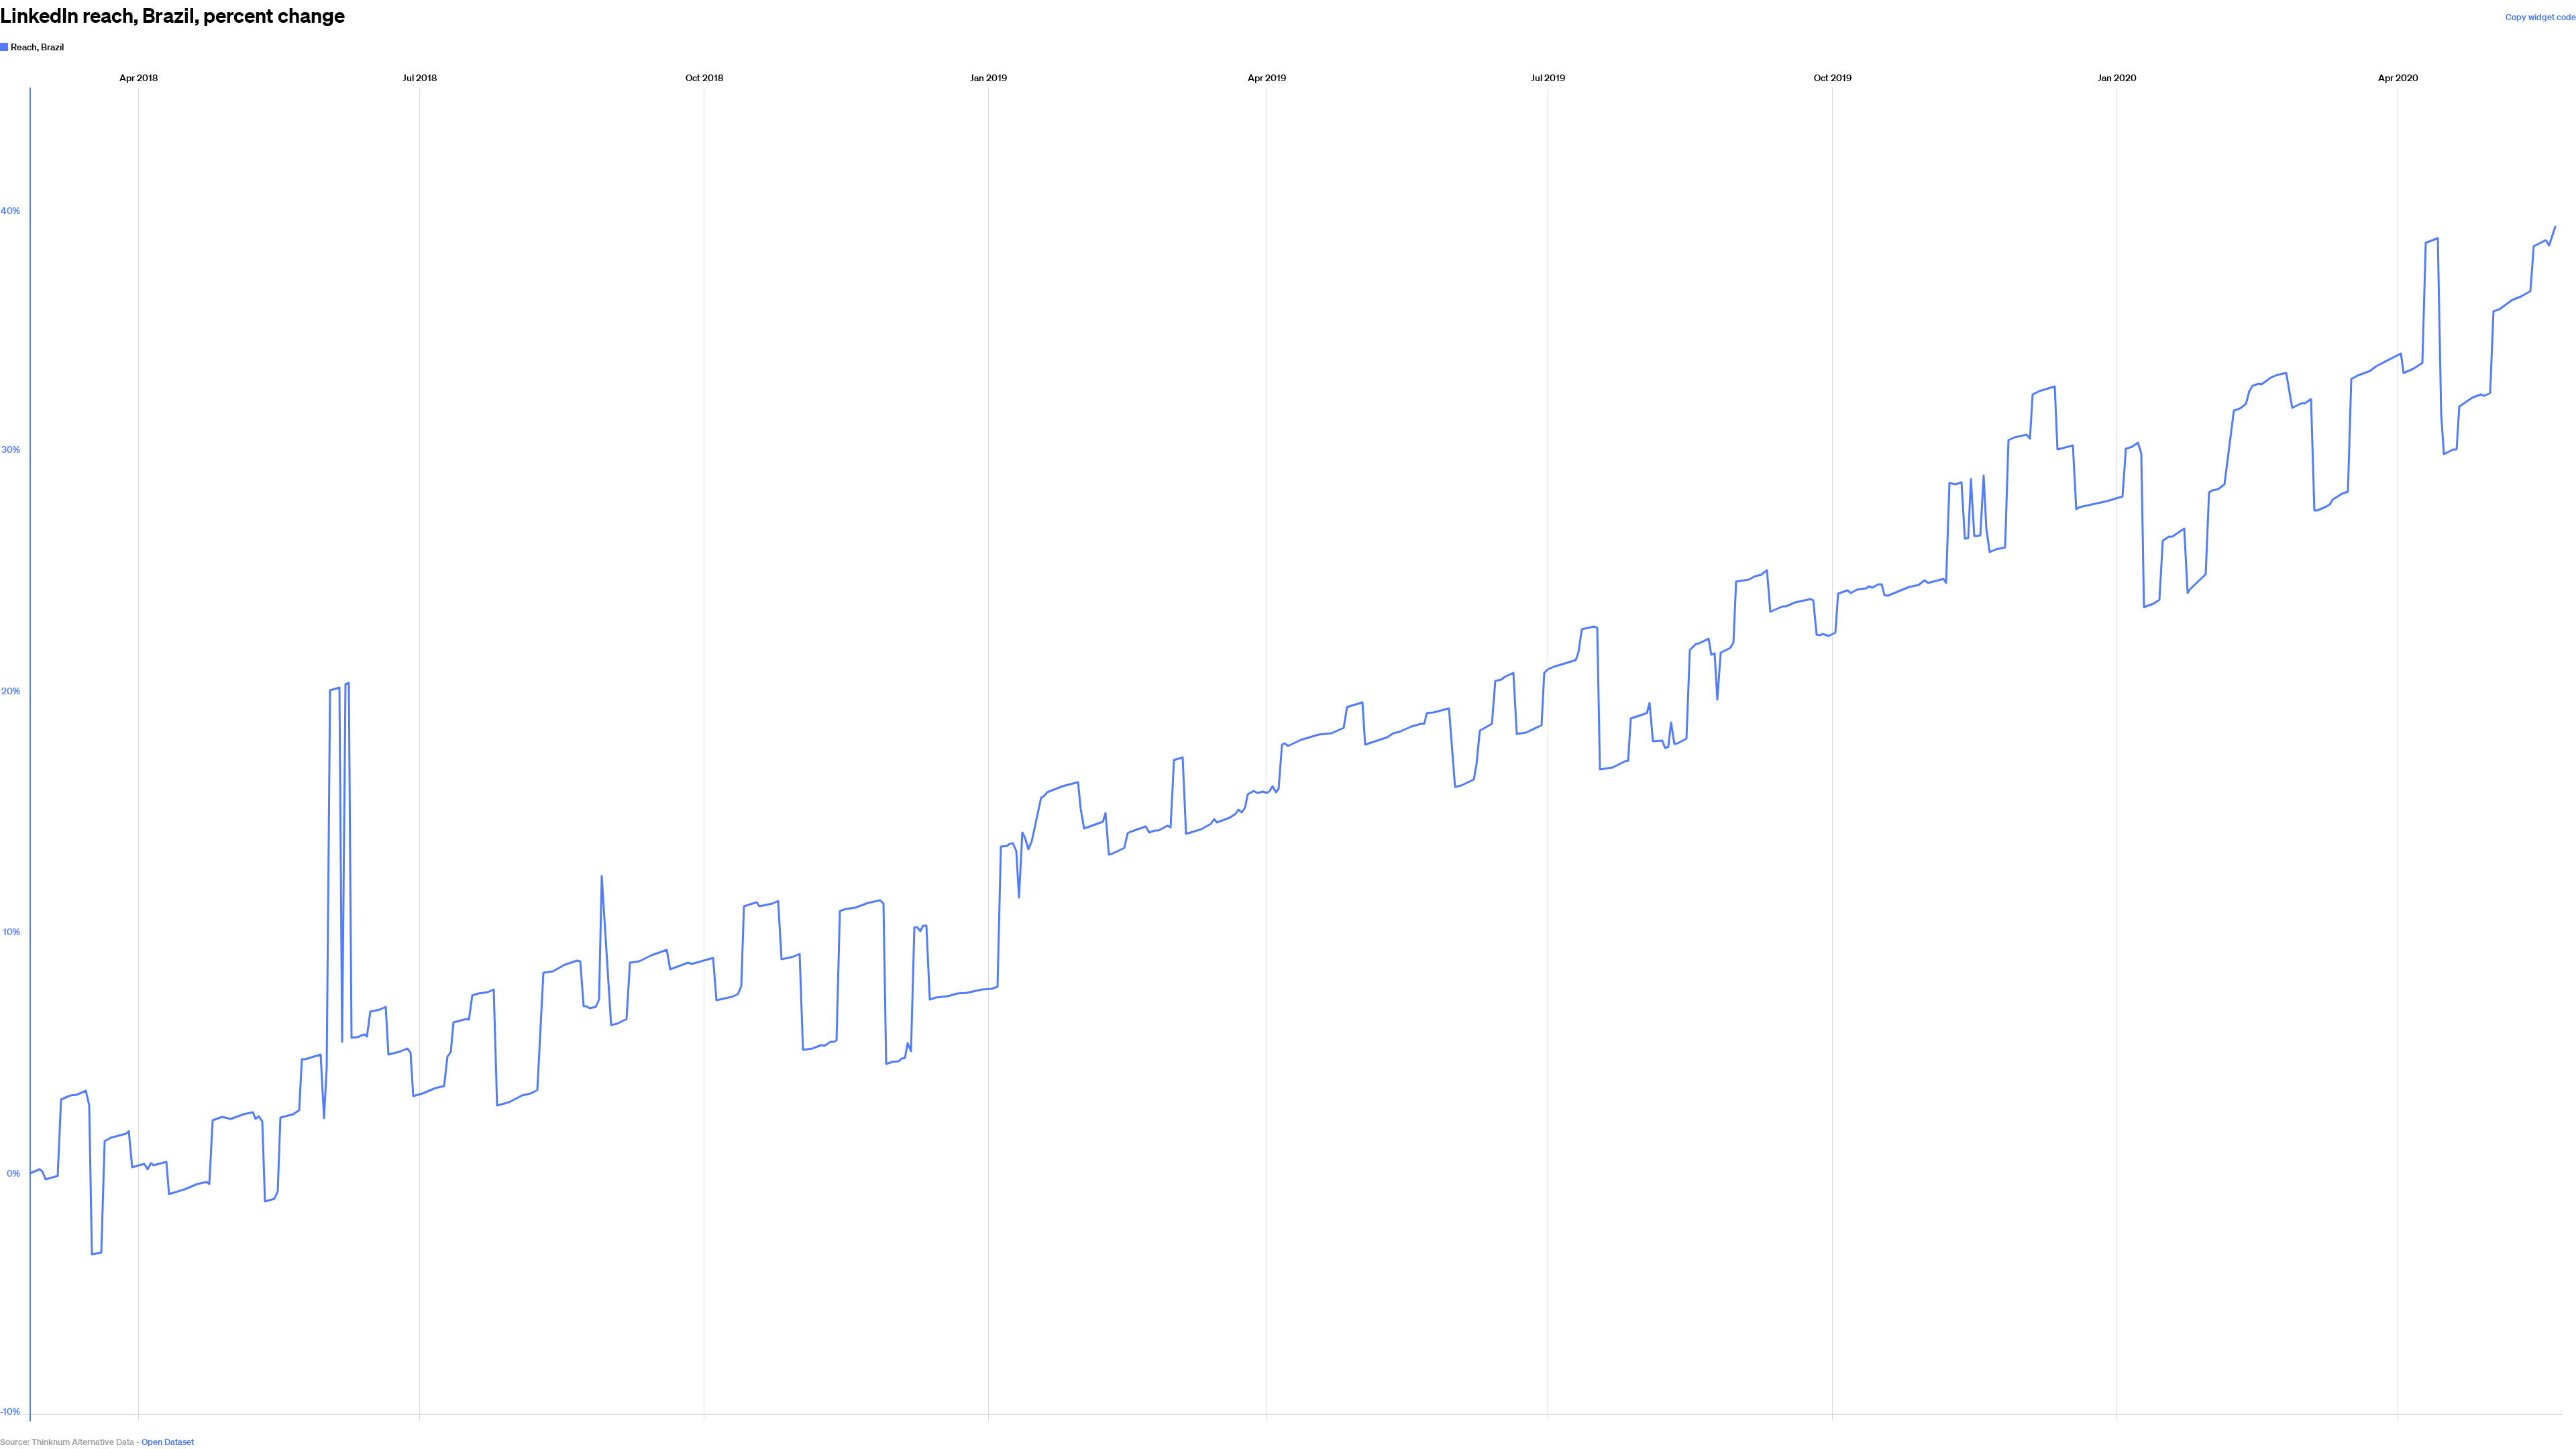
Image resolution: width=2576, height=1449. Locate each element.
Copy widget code (2541, 17)
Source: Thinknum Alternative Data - (70, 1442)
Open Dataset (168, 1442)
